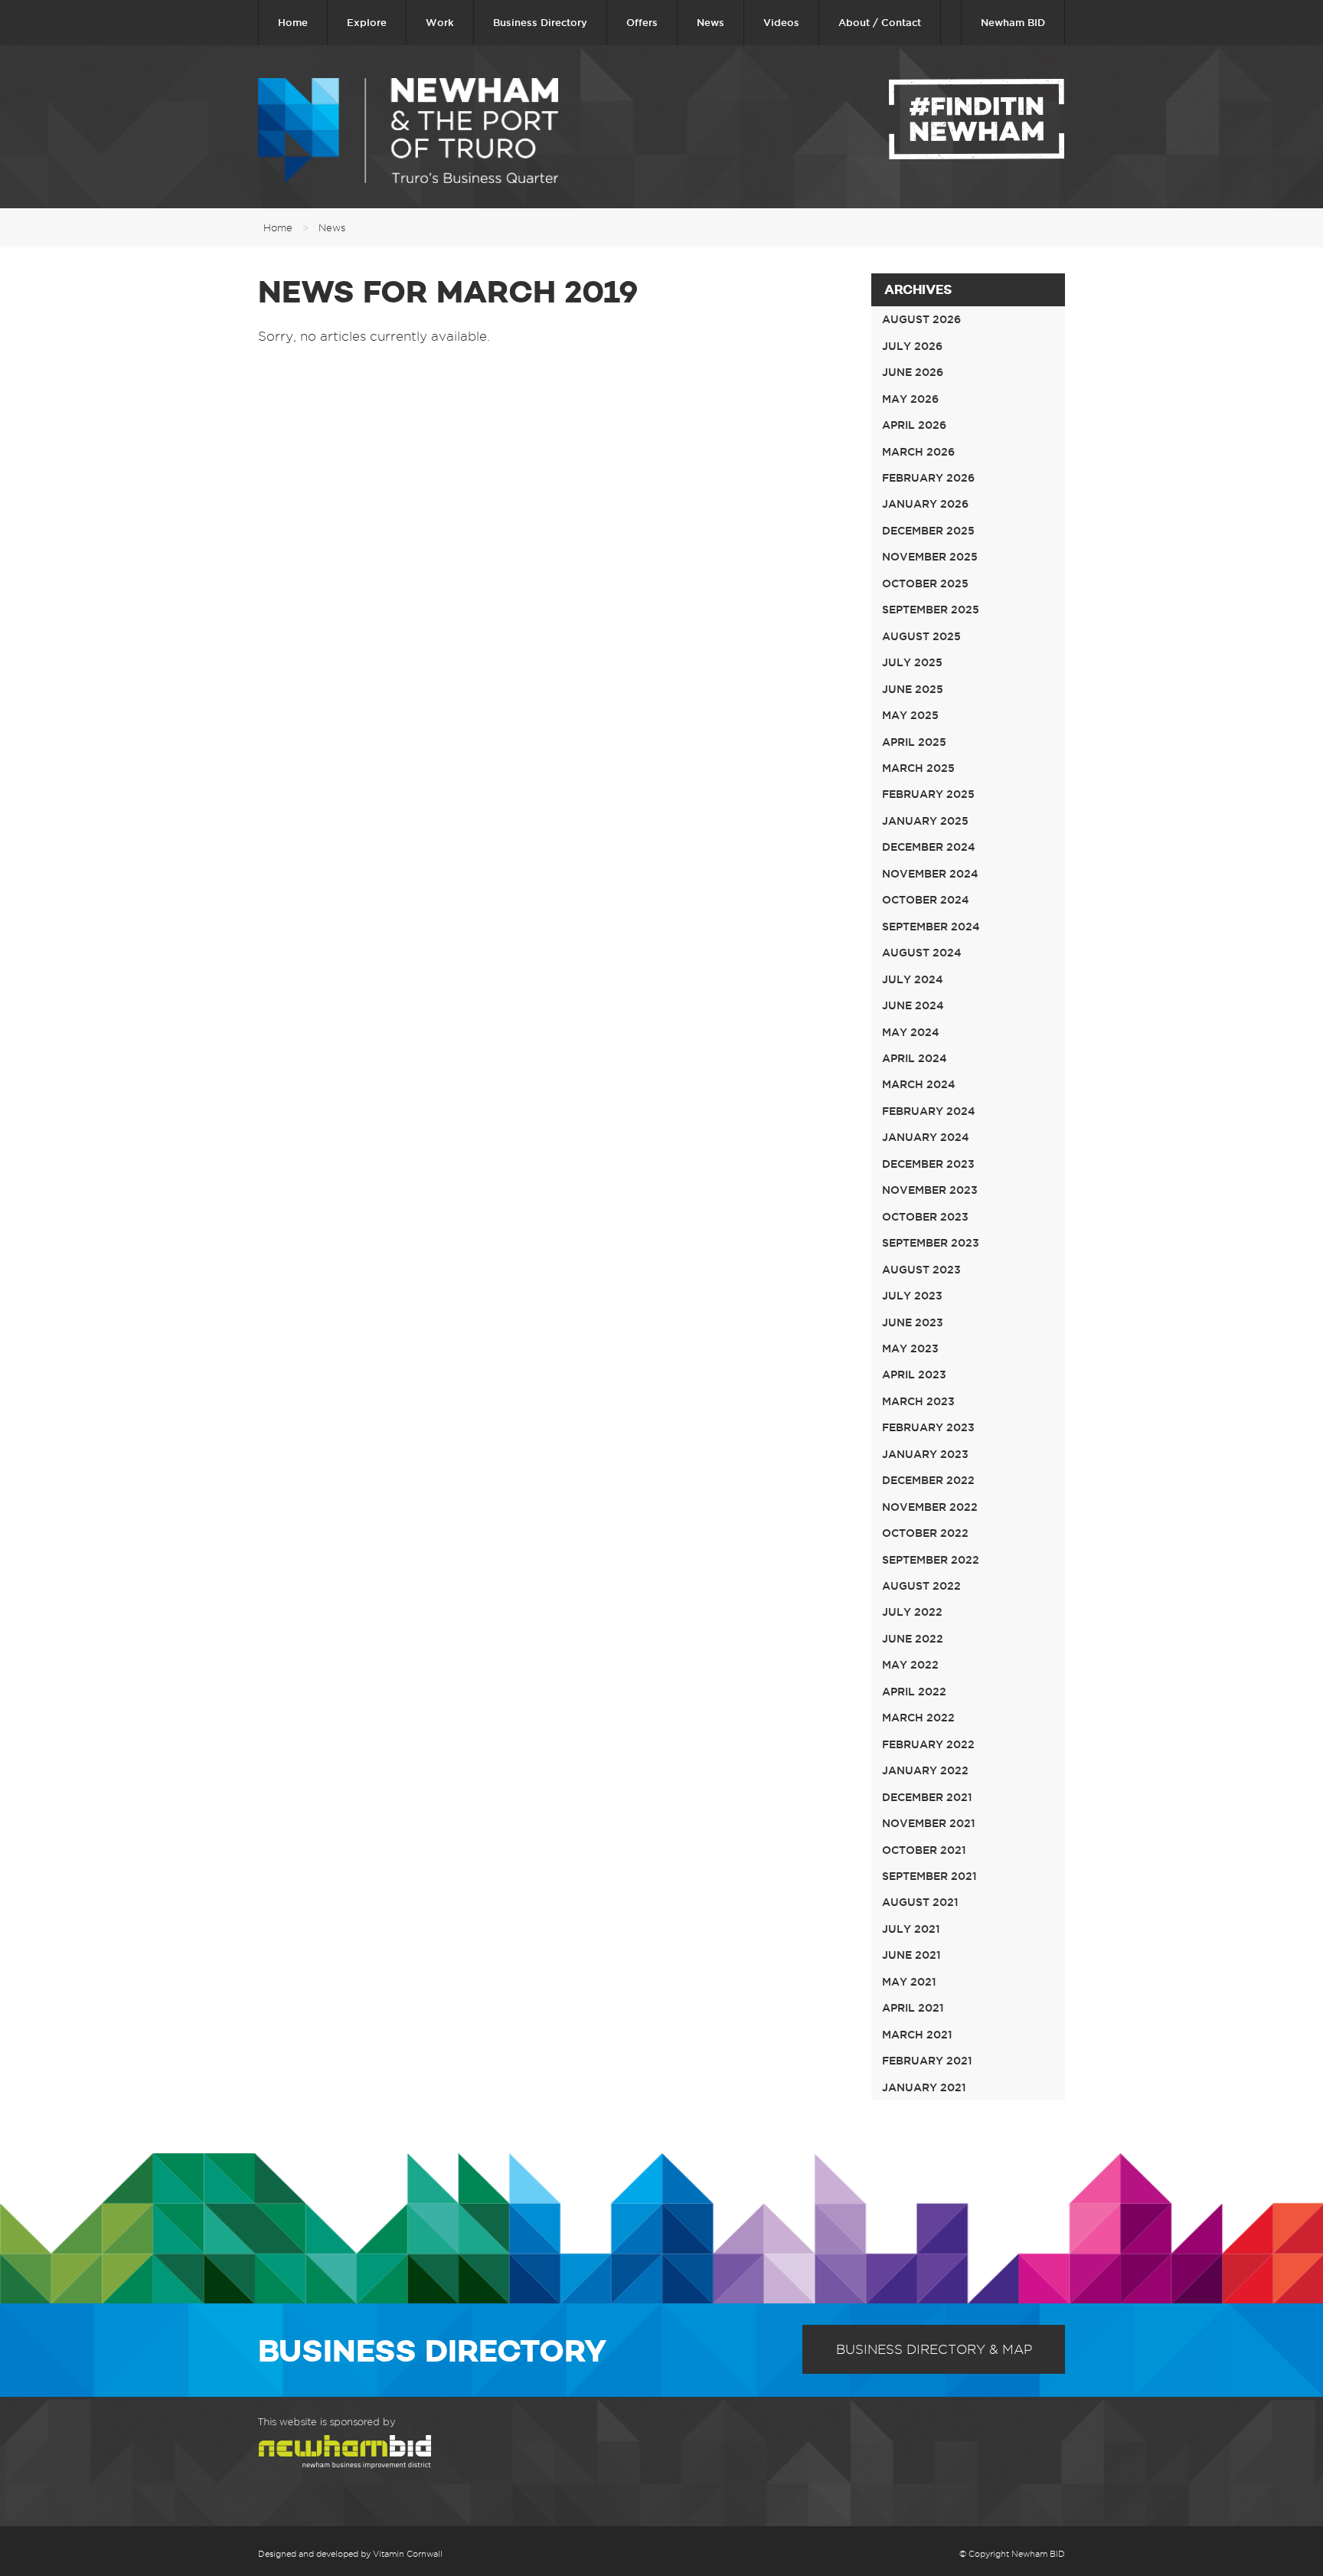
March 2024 (919, 1084)
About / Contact (880, 22)
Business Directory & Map (934, 2349)
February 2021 (927, 2061)
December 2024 (929, 847)
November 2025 (930, 557)
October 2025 (925, 584)
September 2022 (931, 1560)
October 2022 (925, 1533)
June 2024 (913, 1005)
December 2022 (928, 1480)
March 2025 (918, 768)
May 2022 (910, 1665)
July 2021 (911, 1929)
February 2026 (928, 478)
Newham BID (1013, 22)
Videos (781, 22)
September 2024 (931, 927)
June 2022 (913, 1639)
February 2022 (928, 1744)
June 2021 (911, 1955)
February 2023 (928, 1427)
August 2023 (921, 1270)
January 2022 (925, 1770)
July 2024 (913, 979)
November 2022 (930, 1507)
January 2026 (925, 504)
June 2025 (913, 689)
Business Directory (540, 22)
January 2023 (925, 1454)
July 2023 (912, 1296)
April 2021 (913, 2008)
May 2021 (909, 1982)
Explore (367, 22)
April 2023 (914, 1375)
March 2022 (918, 1718)
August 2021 (920, 1902)
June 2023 (913, 1322)
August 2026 (921, 319)
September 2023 (931, 1243)
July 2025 (912, 662)
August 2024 (922, 953)
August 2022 (921, 1586)
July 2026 (912, 346)
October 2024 (926, 900)
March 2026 (918, 452)
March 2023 (918, 1401)
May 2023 (910, 1348)
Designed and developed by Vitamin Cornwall (350, 2554)
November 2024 (930, 874)
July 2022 (912, 1612)
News (710, 22)
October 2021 (924, 1850)
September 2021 (929, 1876)
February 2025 (928, 794)
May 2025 (910, 715)
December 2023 (928, 1164)
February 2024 (929, 1111)
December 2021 (927, 1797)
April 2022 (914, 1692)
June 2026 (913, 372)
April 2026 (914, 425)
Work (440, 22)
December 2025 (928, 531)
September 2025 (931, 610)
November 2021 (929, 1823)
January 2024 (926, 1137)
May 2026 (910, 399)
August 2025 (921, 636)
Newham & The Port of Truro (408, 131)
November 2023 (930, 1190)
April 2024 (915, 1058)
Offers (642, 22)
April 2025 (914, 742)
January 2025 (925, 821)
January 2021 (924, 2087)
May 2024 (911, 1032)
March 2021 (917, 2035)
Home (293, 22)
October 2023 (925, 1217)
